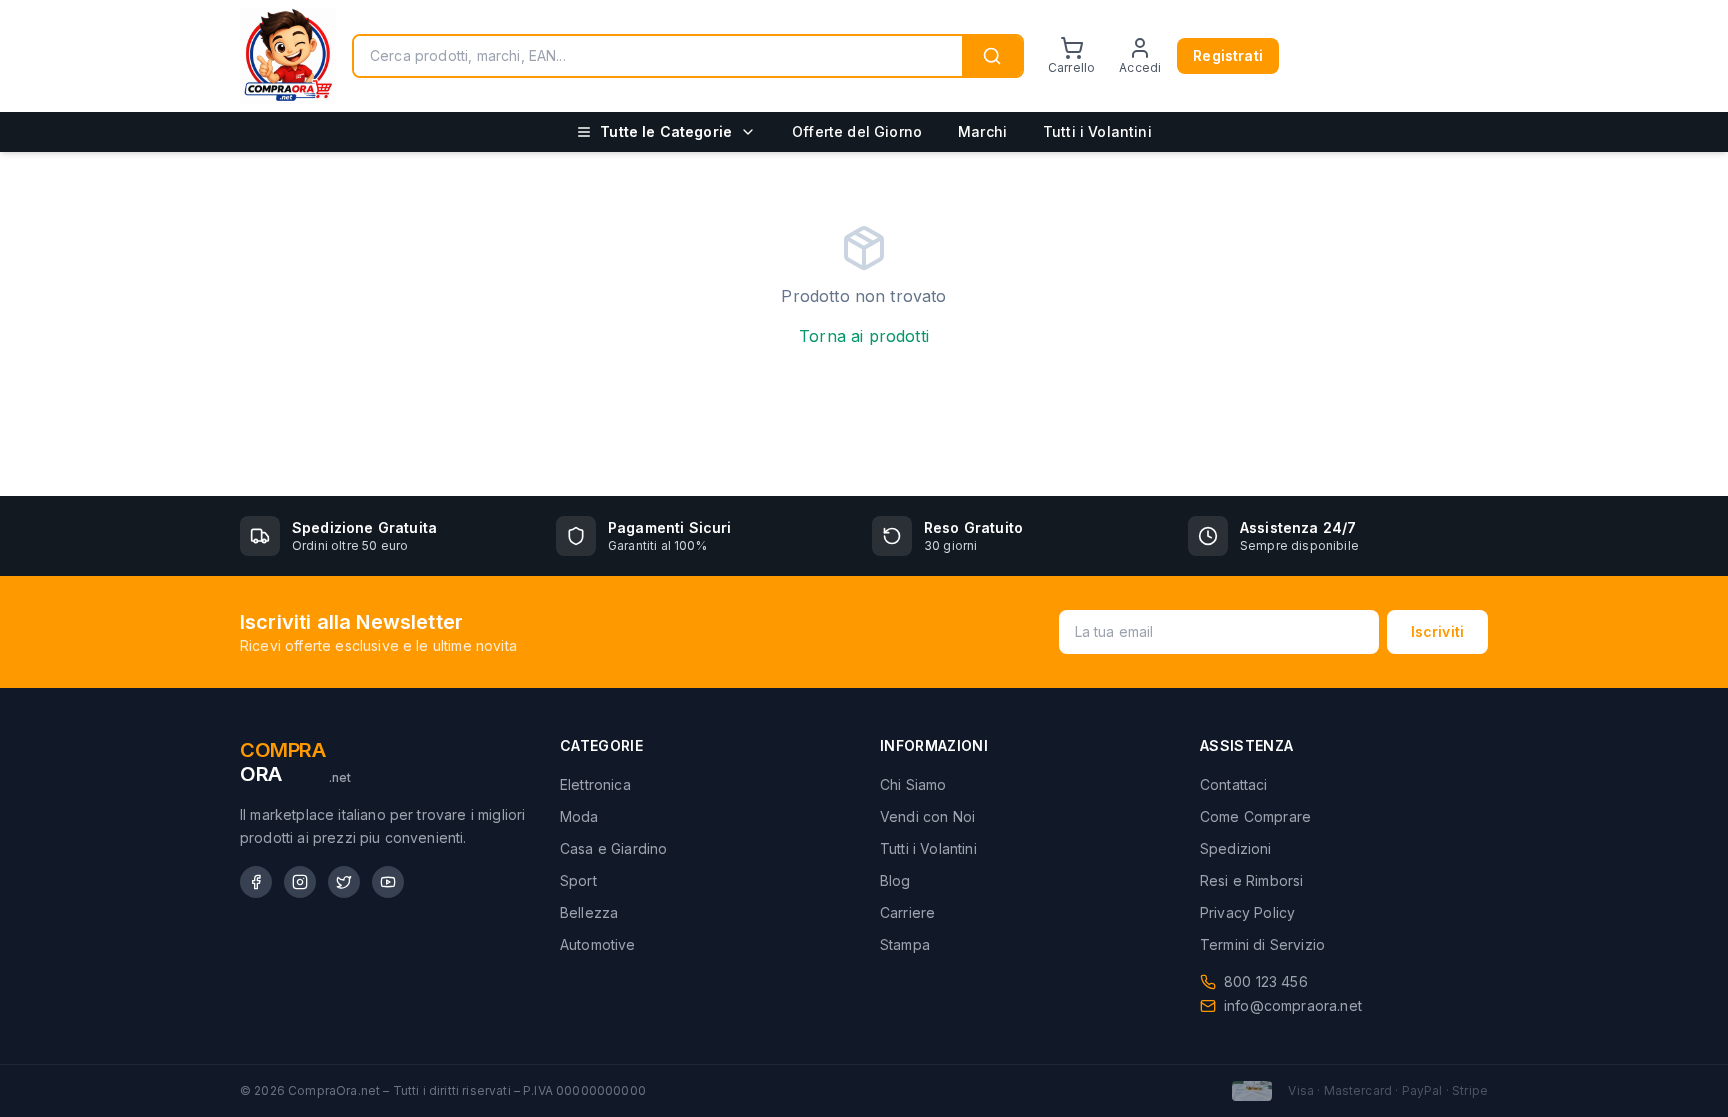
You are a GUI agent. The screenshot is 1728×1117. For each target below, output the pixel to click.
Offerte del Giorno (857, 131)
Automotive (598, 944)
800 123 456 (1266, 981)
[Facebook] (256, 882)
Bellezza (589, 912)
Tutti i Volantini (1097, 131)
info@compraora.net (1293, 1005)
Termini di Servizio (1262, 944)
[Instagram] (300, 882)
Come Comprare (1255, 816)
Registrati (1228, 55)
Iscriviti (1437, 631)
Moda (579, 816)
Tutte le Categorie (666, 131)
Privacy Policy (1247, 912)
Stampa (905, 944)
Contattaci (1234, 784)
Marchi (982, 131)
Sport (578, 880)
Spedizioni (1236, 848)
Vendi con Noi (927, 816)
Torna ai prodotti (864, 336)
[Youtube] (388, 882)
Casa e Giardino (613, 848)
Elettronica (595, 784)
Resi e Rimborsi (1251, 880)
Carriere (907, 912)
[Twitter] (344, 882)
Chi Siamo (913, 784)
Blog (895, 880)
